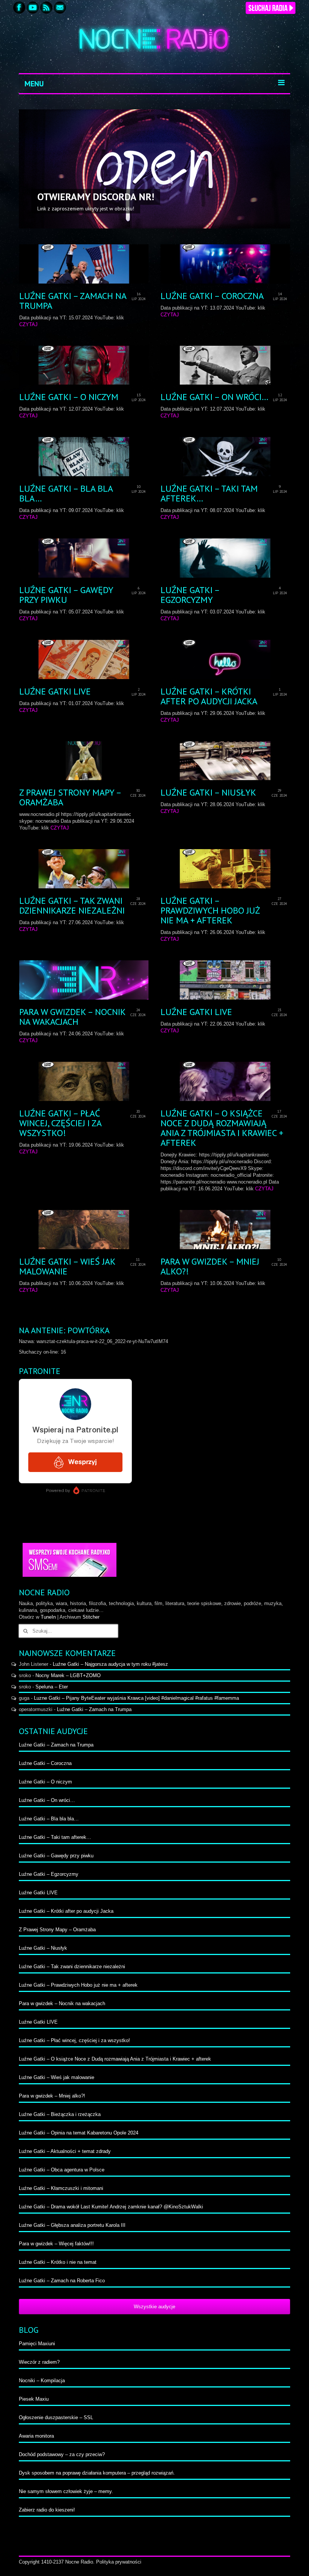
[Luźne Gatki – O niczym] (84, 365)
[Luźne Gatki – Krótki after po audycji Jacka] (225, 659)
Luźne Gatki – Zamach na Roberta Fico (62, 2281)
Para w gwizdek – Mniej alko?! (52, 2096)
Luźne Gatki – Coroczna (45, 1763)
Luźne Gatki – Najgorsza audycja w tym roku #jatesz (110, 1664)
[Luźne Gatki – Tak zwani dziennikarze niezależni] (84, 869)
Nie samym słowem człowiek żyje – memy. (66, 2491)
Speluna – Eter (52, 1687)
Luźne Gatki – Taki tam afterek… (55, 1837)
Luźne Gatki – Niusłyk (43, 1948)
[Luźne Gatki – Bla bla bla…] (84, 457)
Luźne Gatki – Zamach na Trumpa (94, 1709)
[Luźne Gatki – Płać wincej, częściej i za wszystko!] (84, 1081)
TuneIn (48, 1617)
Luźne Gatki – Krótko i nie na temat (58, 2262)
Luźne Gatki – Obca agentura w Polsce (62, 2170)
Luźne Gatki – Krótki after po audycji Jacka (66, 1911)
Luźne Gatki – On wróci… (47, 1800)
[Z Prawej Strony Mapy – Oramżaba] (84, 761)
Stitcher (91, 1617)
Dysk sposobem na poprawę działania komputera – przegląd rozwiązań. (97, 2473)
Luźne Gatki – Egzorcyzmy (49, 1874)
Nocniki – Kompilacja (42, 2380)
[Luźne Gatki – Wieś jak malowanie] (84, 1230)
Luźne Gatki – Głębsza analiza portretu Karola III (72, 2225)
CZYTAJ (28, 324)
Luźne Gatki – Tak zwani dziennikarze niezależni (72, 1966)
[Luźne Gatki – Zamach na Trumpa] (84, 264)
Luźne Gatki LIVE (38, 1893)
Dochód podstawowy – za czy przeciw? (62, 2454)
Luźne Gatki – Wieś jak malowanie (57, 2077)
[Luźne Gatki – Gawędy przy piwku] (84, 558)
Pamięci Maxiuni (37, 2344)
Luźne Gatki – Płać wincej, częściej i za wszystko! (74, 2040)
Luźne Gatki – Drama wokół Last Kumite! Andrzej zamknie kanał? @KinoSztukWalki (111, 2207)
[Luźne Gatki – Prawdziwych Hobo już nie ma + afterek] (225, 869)
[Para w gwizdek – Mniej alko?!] (225, 1230)
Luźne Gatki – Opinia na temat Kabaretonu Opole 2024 (79, 2133)
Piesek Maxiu (34, 2399)
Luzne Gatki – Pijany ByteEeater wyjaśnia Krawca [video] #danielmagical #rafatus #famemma (136, 1698)
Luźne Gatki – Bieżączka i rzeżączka (60, 2114)
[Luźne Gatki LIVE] (84, 659)
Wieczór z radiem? (39, 2362)
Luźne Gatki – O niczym (45, 1782)
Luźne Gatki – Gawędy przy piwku (56, 1856)
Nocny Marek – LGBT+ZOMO (68, 1675)
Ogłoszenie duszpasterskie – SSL (56, 2417)
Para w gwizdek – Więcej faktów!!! (56, 2244)
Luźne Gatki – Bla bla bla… (49, 1819)
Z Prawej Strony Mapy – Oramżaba (57, 1930)
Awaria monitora (36, 2436)
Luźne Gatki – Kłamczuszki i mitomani (61, 2188)
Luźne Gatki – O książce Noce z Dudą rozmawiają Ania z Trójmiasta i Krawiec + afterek (115, 2059)
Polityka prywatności (119, 2562)
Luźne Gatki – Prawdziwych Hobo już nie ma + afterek (78, 1985)
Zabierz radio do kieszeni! (47, 2510)
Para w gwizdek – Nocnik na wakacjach (62, 2003)
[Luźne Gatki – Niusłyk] (225, 761)
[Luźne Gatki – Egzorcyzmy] (225, 558)
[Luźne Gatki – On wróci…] (225, 365)
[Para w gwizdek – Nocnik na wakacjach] (84, 980)
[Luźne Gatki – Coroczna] (225, 264)
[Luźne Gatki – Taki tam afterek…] (225, 457)
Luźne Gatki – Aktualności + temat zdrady (65, 2151)
